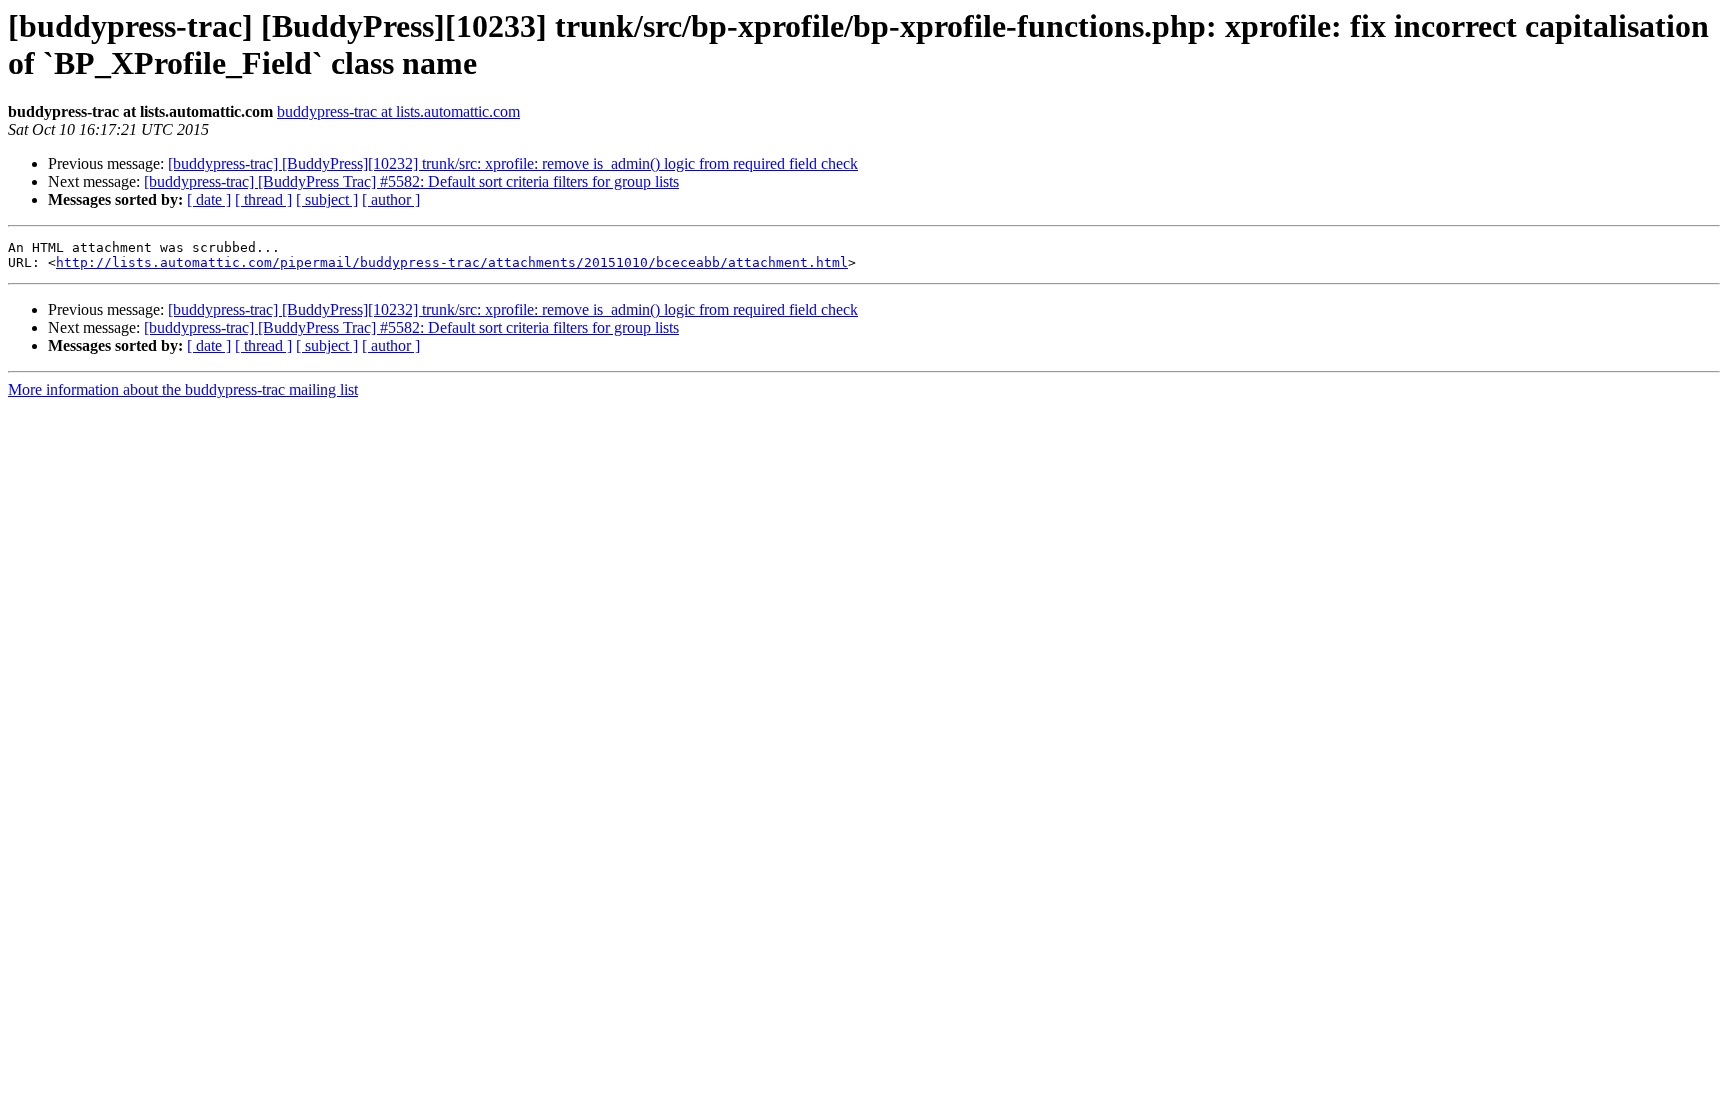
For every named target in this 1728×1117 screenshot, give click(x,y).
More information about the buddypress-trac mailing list (183, 389)
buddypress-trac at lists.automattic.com (398, 111)
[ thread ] (263, 199)
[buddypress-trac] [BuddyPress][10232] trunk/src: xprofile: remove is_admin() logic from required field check (513, 163)
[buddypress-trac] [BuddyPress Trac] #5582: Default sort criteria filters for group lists (411, 181)
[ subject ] (327, 199)
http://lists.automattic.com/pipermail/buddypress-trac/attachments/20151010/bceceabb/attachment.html (452, 262)
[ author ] (391, 199)
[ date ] (209, 199)
